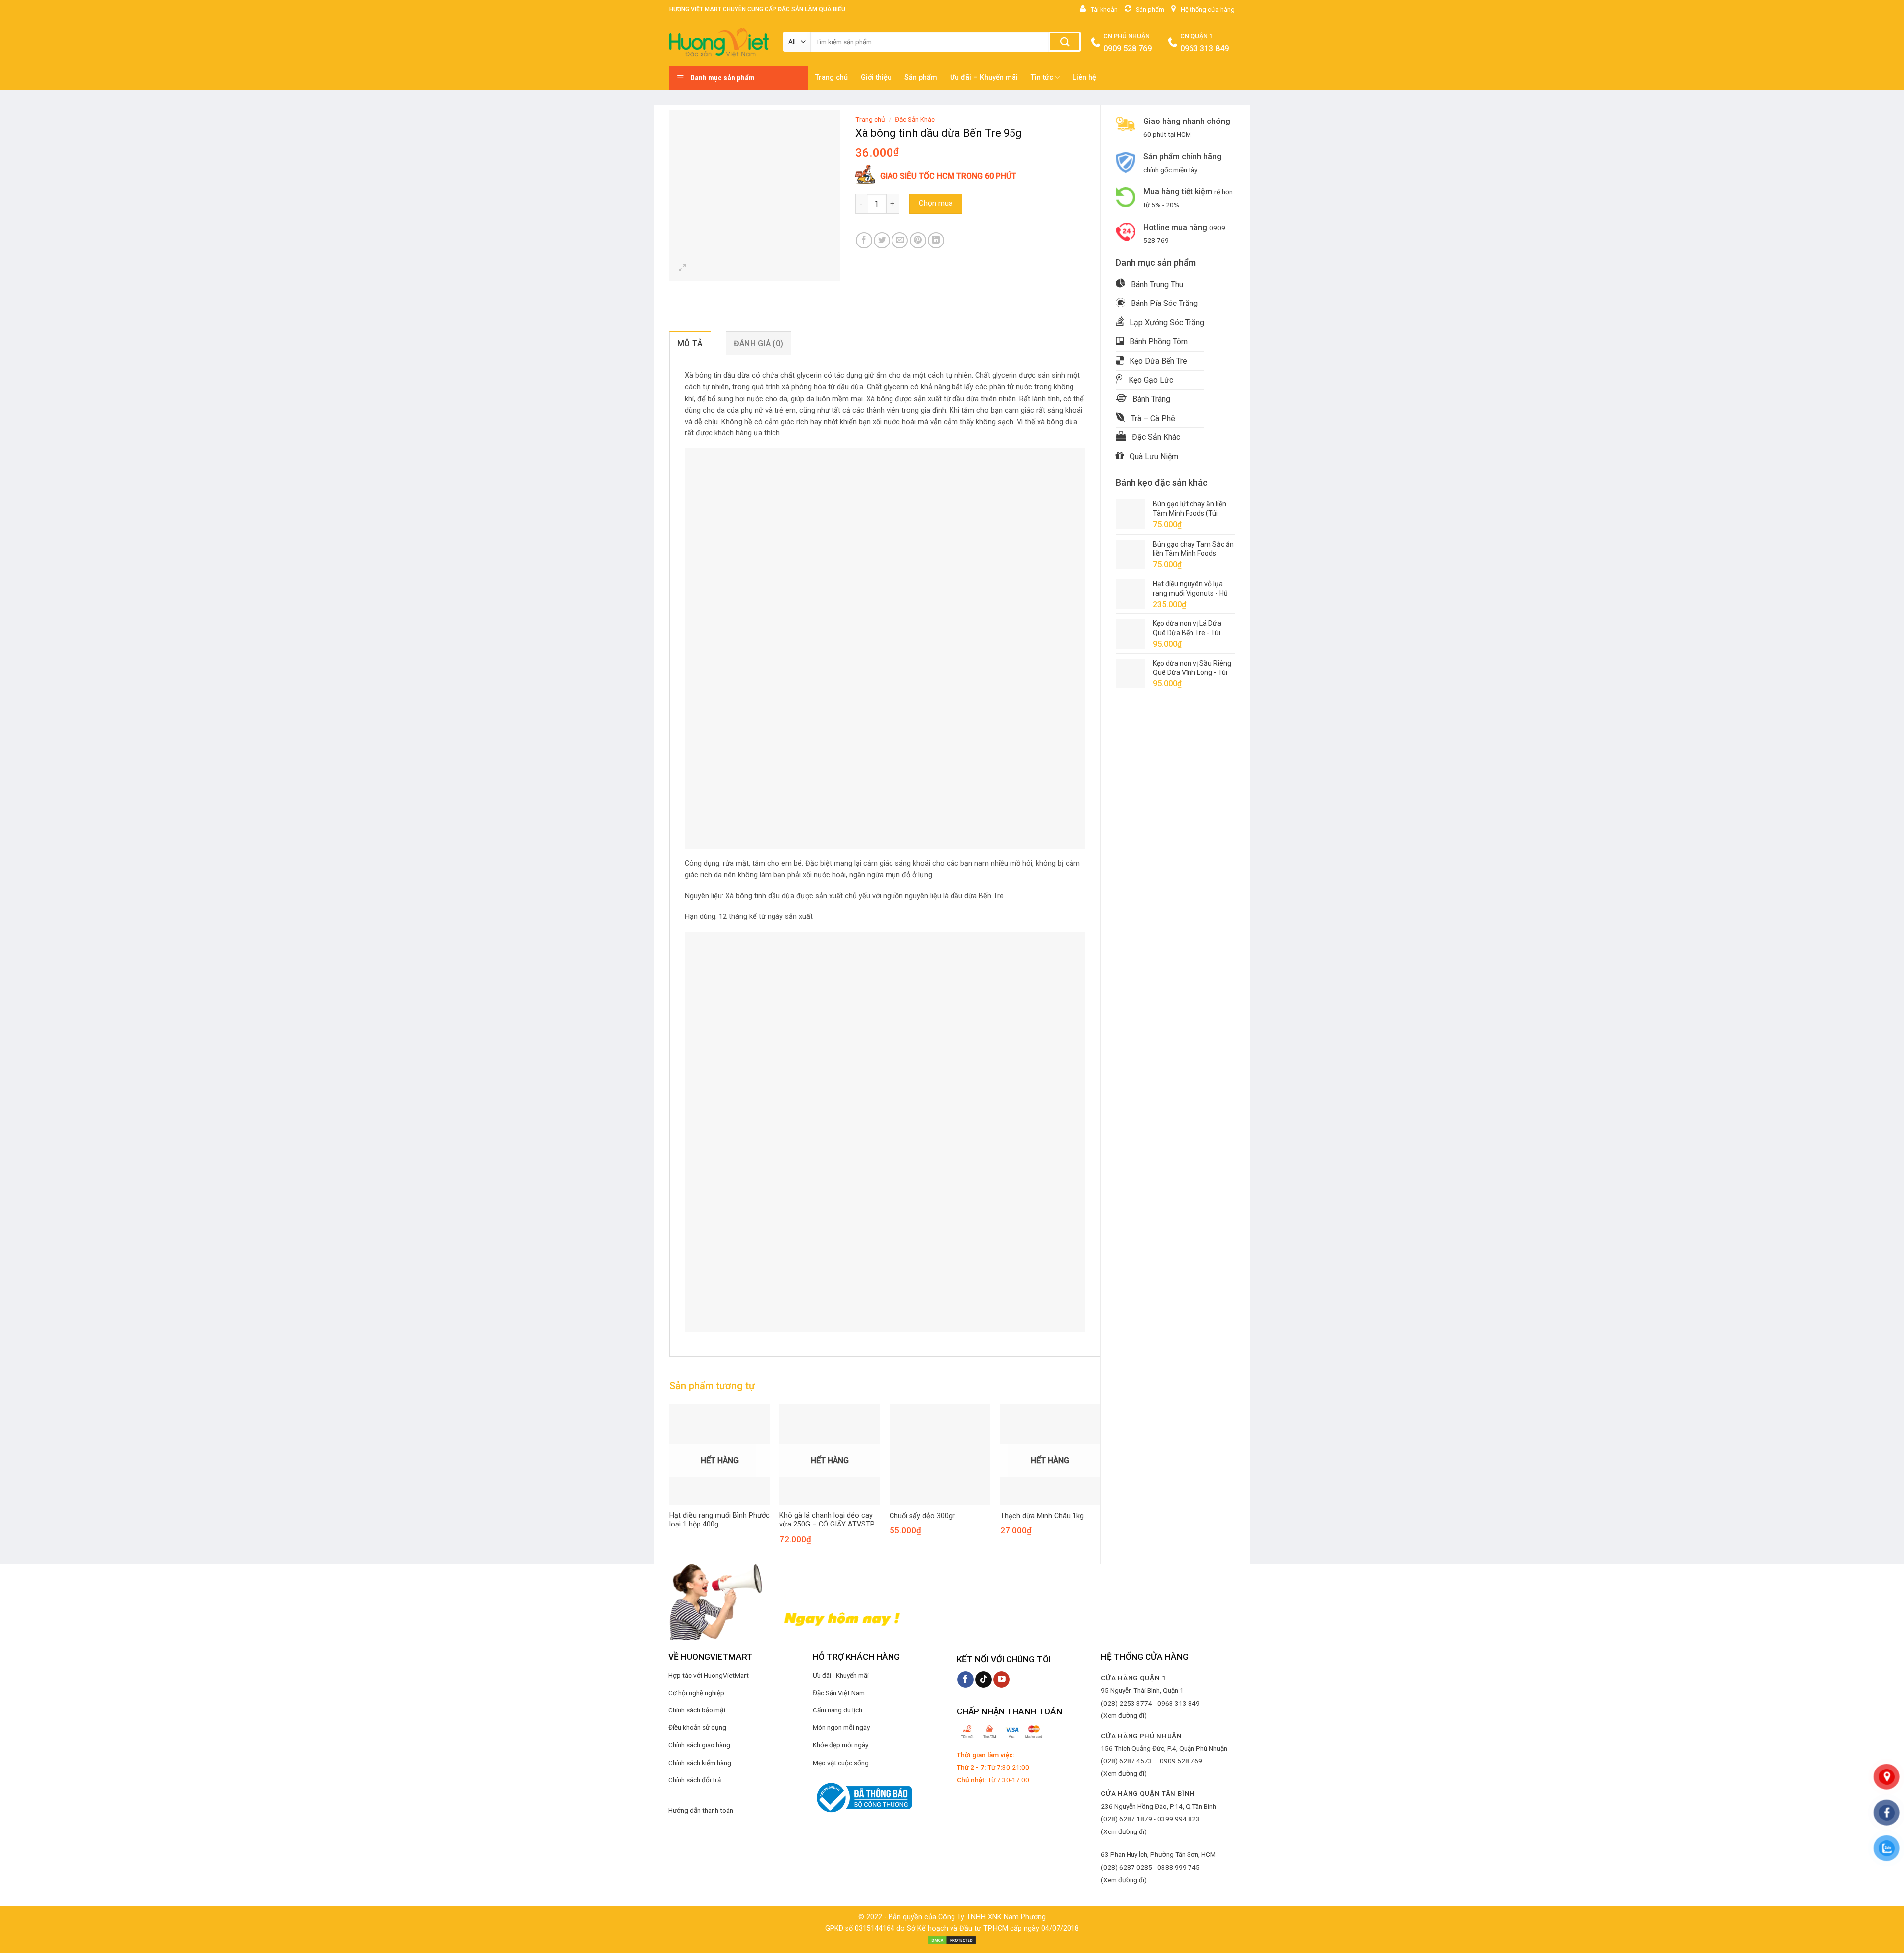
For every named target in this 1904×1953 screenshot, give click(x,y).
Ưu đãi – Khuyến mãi (984, 78)
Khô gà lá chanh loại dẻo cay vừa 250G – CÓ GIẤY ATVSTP (827, 1520)
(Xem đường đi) (1124, 1715)
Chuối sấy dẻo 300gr (922, 1516)
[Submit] (1065, 42)
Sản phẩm (921, 78)
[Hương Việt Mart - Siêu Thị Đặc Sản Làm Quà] (719, 43)
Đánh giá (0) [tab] (759, 343)
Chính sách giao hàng (699, 1745)
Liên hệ (1084, 78)
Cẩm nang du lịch (837, 1710)
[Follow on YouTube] (1001, 1680)
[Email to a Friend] (900, 240)
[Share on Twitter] (882, 240)
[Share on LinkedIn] (936, 240)
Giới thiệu (876, 78)
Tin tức (1042, 78)
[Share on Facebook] (864, 240)
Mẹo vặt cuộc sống (841, 1763)
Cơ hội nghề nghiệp (696, 1693)
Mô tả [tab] (690, 343)
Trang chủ (832, 78)
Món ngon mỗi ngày (841, 1727)
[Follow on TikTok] (983, 1680)
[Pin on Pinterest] (918, 240)
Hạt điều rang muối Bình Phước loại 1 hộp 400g (719, 1520)
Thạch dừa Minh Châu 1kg (1042, 1516)
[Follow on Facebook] (966, 1680)
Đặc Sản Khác (915, 119)
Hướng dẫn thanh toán (701, 1810)
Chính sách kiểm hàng (700, 1763)
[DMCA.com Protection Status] (952, 1940)
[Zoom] (683, 269)
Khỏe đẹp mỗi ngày (840, 1745)
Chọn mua (936, 203)
